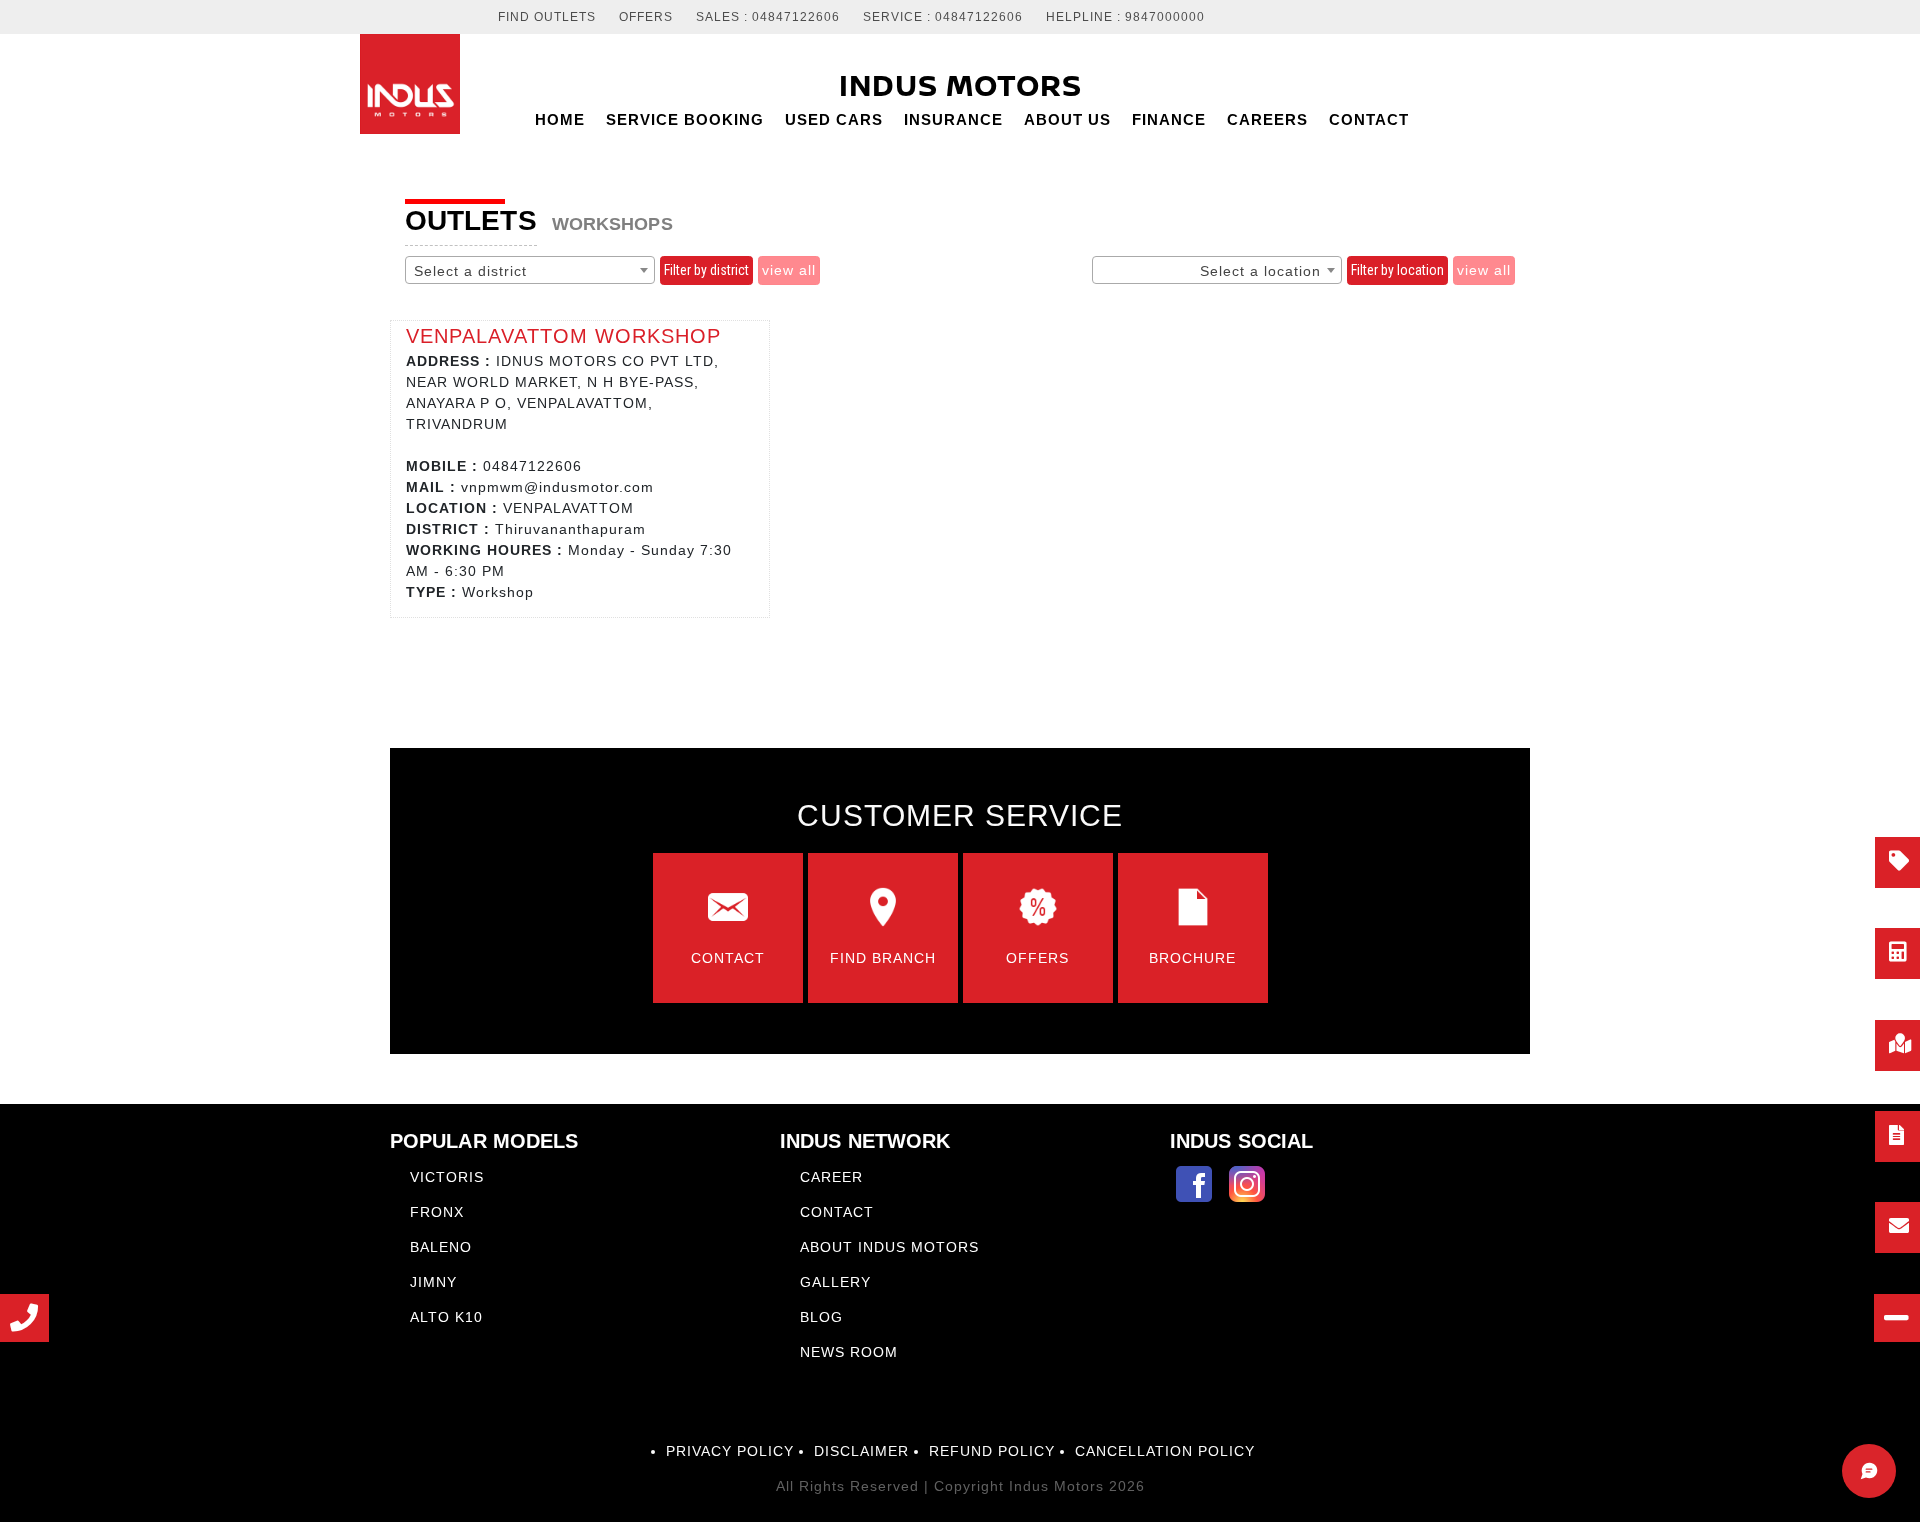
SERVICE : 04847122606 (943, 17)
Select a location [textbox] (1260, 271)
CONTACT (1369, 119)
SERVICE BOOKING (685, 119)
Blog (821, 1317)
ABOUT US (1067, 119)
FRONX (437, 1212)
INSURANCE (953, 119)
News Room (849, 1352)
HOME (560, 119)
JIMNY (433, 1282)
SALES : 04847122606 (768, 17)
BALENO (441, 1247)
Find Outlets (547, 17)
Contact (837, 1212)
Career (831, 1177)
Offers (646, 17)
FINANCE (1169, 119)
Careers (1267, 119)
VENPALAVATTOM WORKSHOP (563, 336)
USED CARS (834, 119)
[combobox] (530, 270)
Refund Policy (992, 1451)
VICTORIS (447, 1177)
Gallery (835, 1282)
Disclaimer (861, 1451)
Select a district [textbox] (470, 271)
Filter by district (706, 270)
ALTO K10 (446, 1317)
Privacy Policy (730, 1451)
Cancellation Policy (1165, 1451)
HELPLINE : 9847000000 (1125, 17)
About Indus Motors (889, 1247)
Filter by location (1397, 270)
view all (789, 270)
